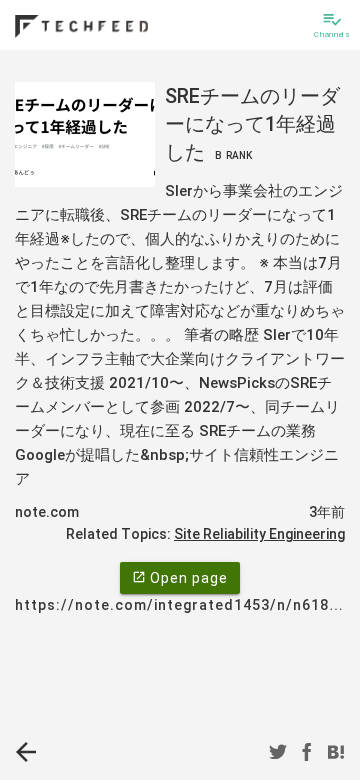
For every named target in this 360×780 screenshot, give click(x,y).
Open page (180, 578)
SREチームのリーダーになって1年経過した (252, 124)
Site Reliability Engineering (259, 534)
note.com (47, 512)
